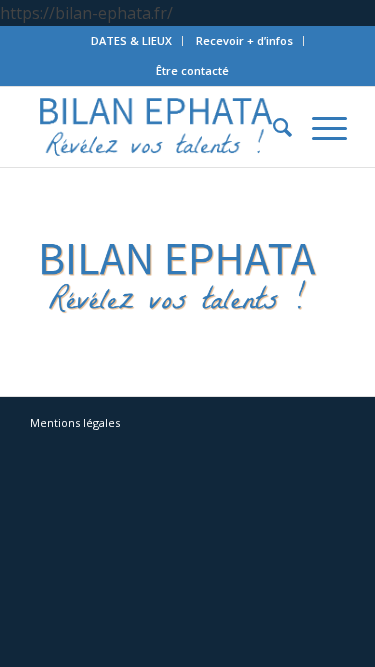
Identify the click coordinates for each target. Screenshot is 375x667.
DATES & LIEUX (131, 40)
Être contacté (192, 70)
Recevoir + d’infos (244, 40)
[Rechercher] (272, 127)
